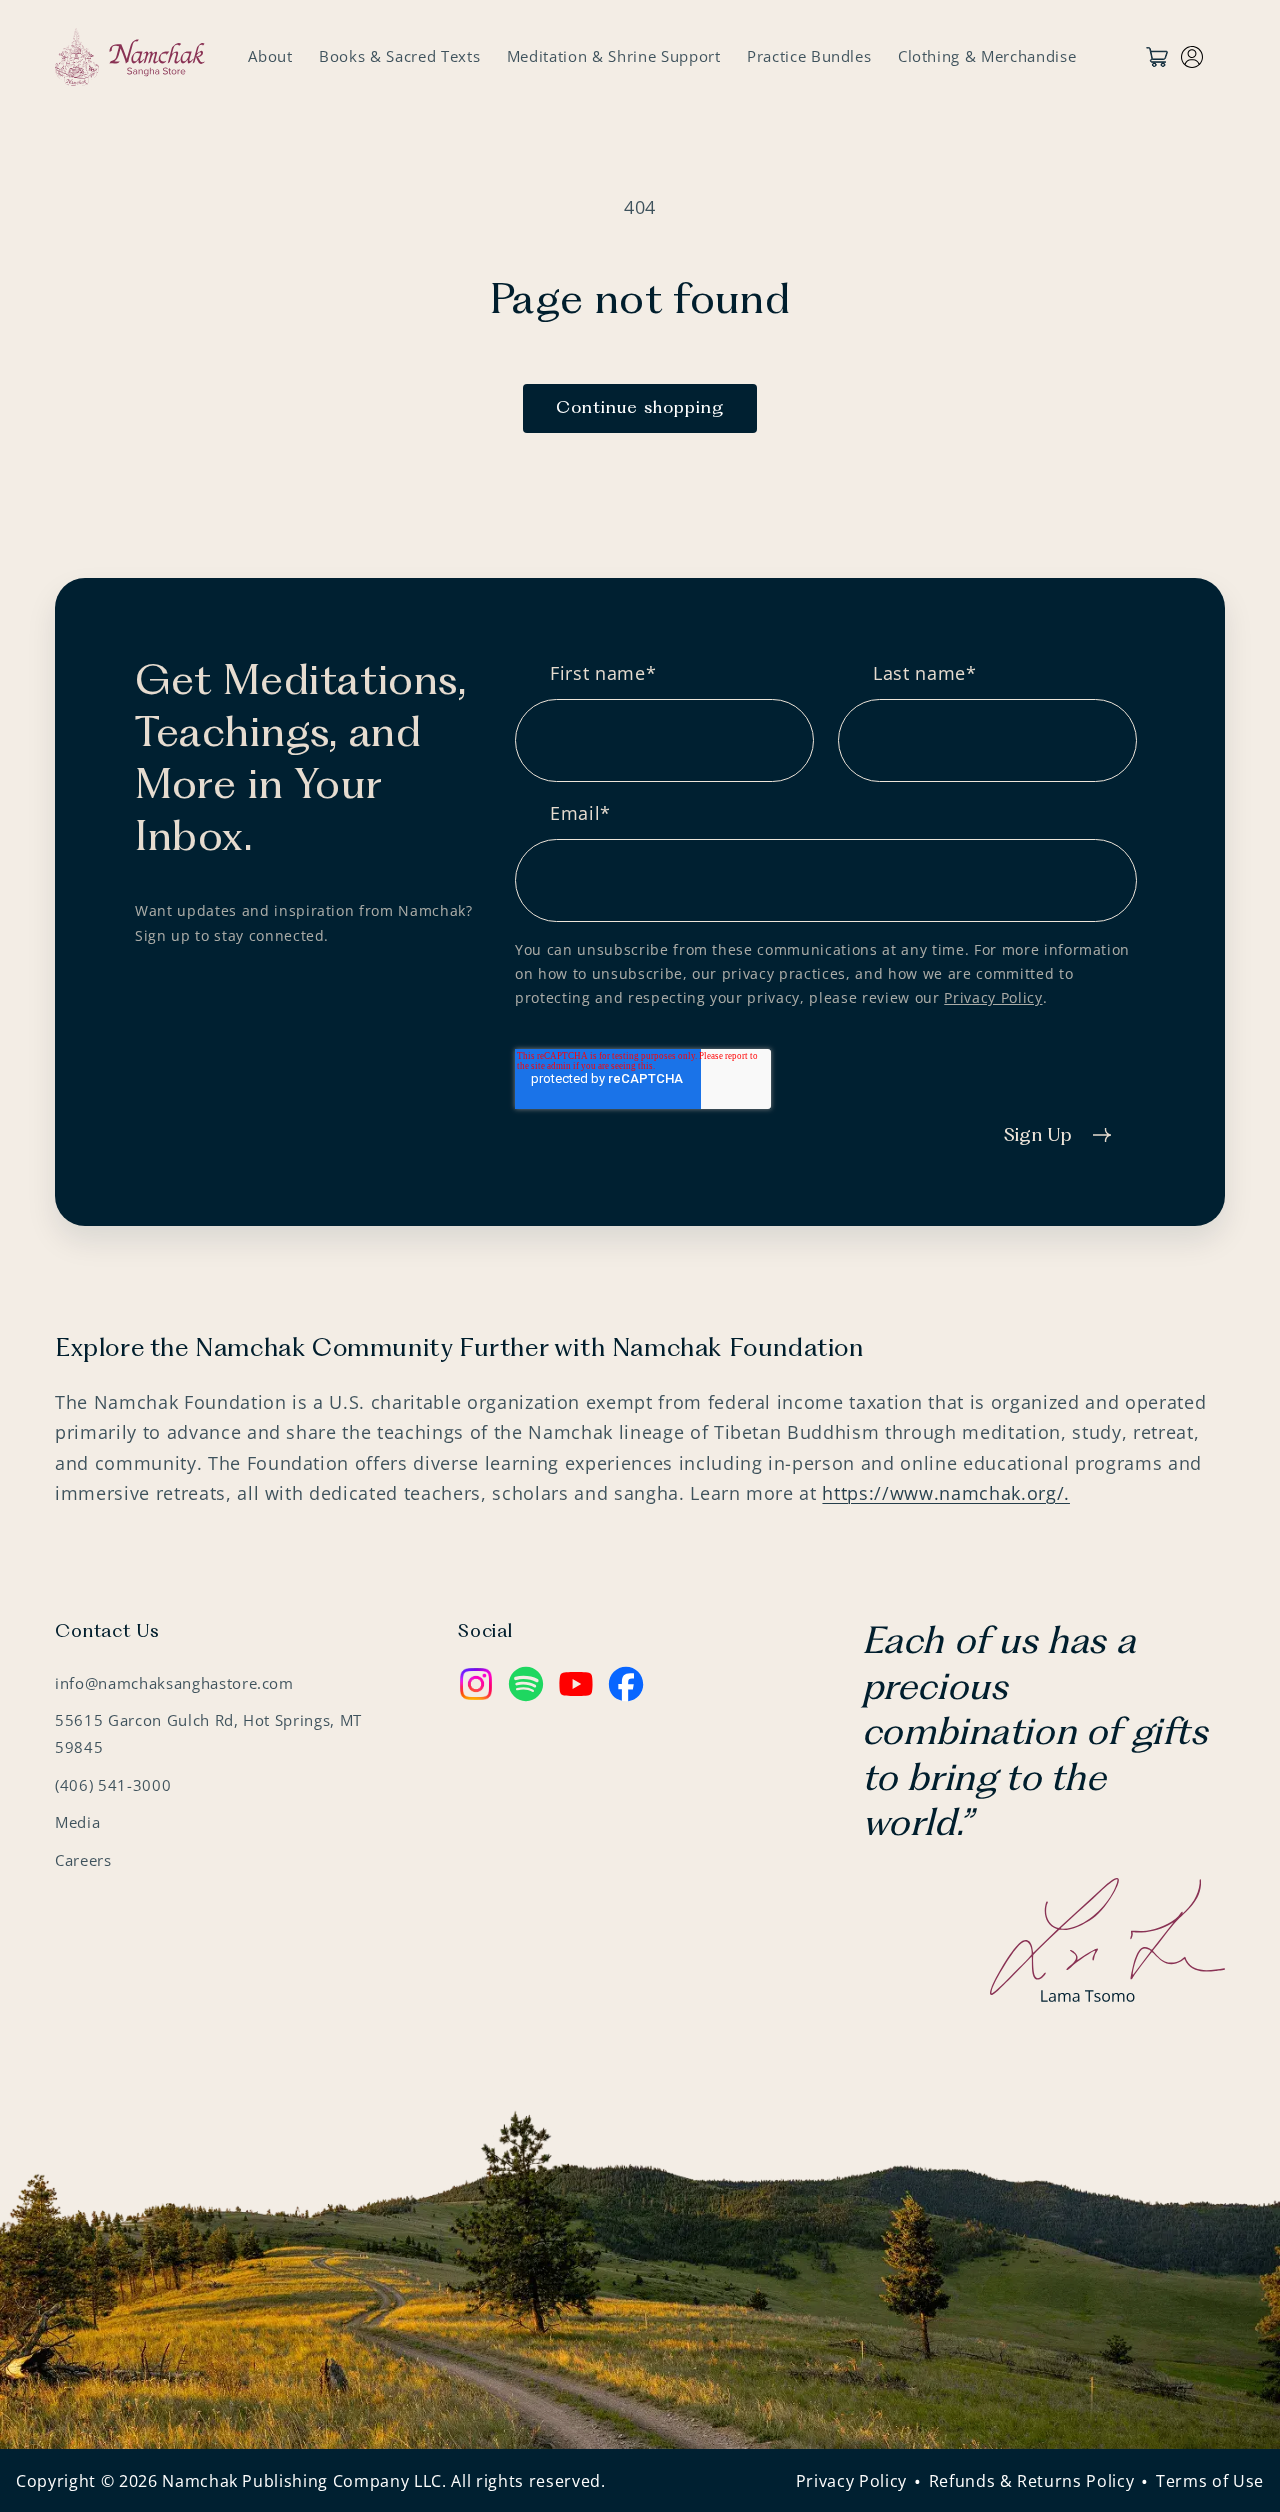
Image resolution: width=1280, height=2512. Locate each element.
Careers (83, 1859)
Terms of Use (1210, 2481)
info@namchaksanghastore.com (174, 1682)
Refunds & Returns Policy (1032, 2481)
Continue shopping (640, 408)
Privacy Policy (993, 997)
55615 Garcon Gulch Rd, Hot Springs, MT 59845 (208, 1734)
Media (77, 1822)
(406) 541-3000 (113, 1784)
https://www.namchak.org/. (946, 1493)
